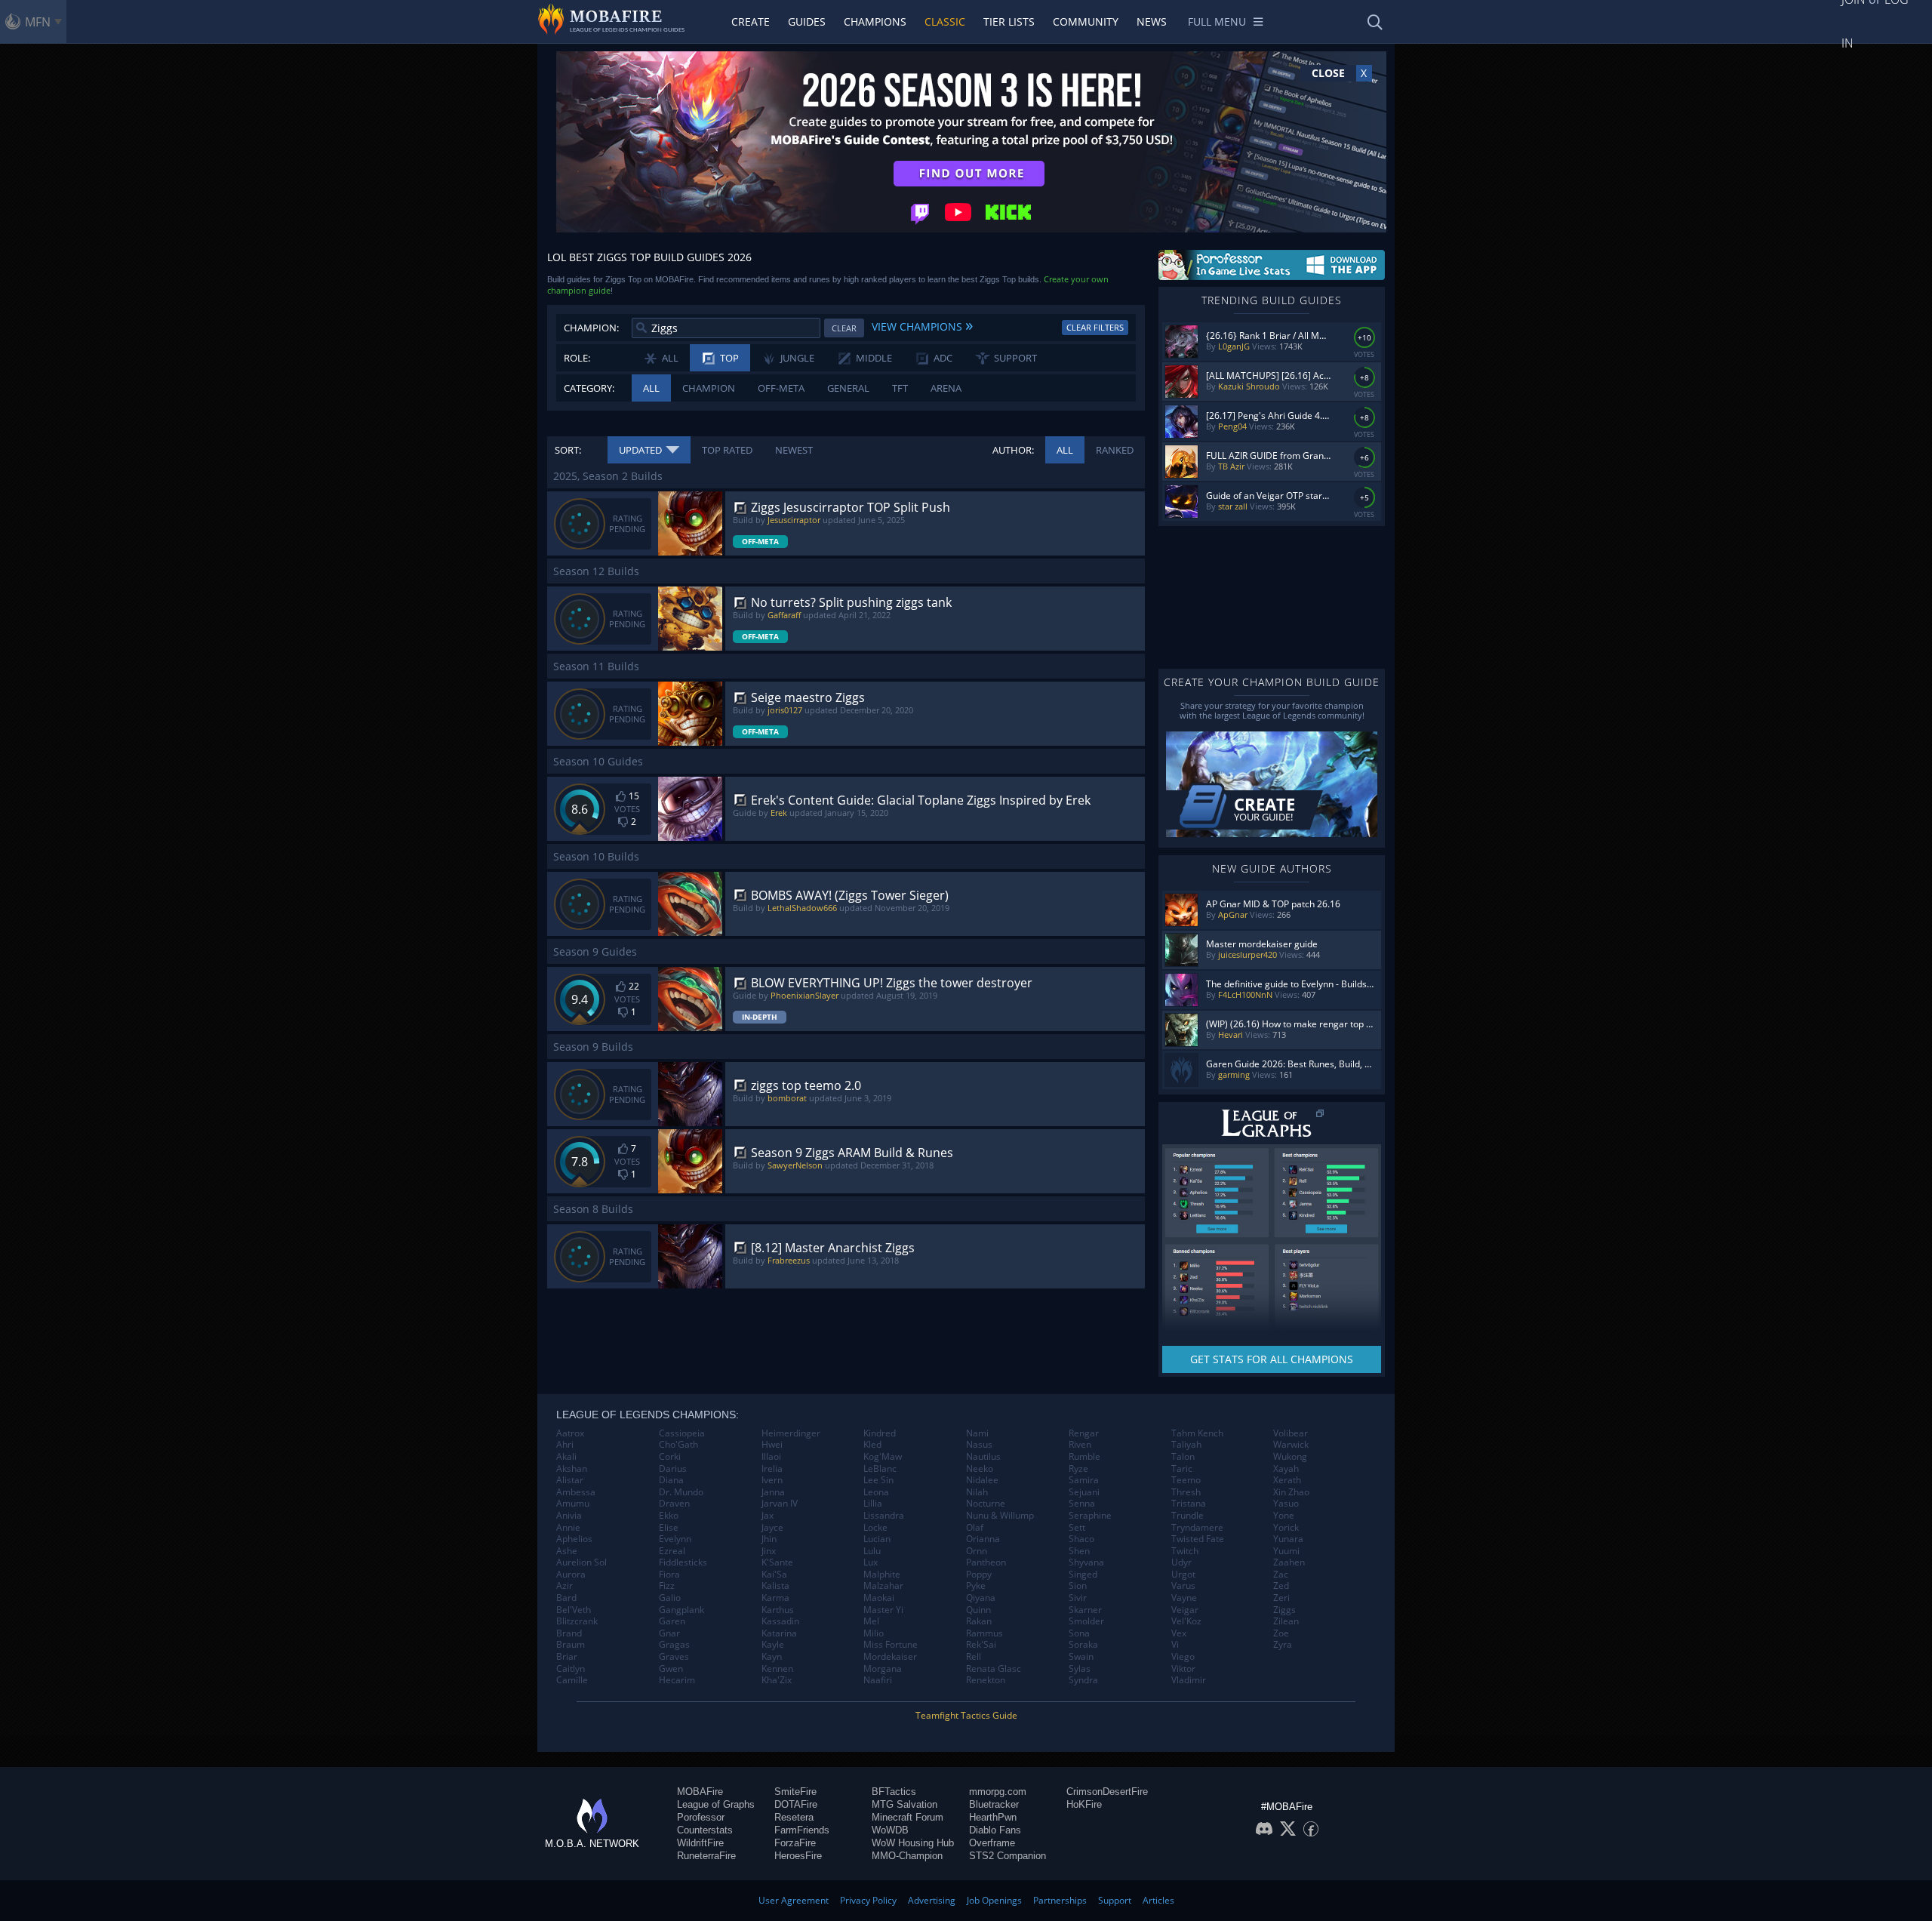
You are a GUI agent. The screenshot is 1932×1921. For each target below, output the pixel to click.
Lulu (872, 1551)
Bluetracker (994, 1804)
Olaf (975, 1528)
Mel (871, 1621)
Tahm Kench (1197, 1433)
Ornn (977, 1551)
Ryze (1078, 1469)
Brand (569, 1633)
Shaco (1081, 1539)
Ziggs (1284, 1610)
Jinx (769, 1551)
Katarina (779, 1633)
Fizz (667, 1586)
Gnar (669, 1633)
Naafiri (878, 1680)
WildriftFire (700, 1843)
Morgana (883, 1669)
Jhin (769, 1539)
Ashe (567, 1551)
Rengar (1084, 1433)
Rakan (979, 1621)
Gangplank (681, 1610)
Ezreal (672, 1551)
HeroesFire (798, 1856)
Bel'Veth (574, 1610)
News (1152, 22)
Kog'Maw (883, 1457)
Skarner (1085, 1610)
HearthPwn (993, 1817)
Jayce (772, 1528)
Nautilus (983, 1457)
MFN (38, 22)
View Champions (922, 325)
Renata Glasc (994, 1669)
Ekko (669, 1516)
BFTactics (894, 1792)
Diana (671, 1480)
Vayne (1184, 1598)
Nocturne (986, 1504)
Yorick (1286, 1528)
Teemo (1186, 1480)
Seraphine (1090, 1516)
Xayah (1286, 1469)
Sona (1079, 1633)
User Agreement (794, 1900)
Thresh (1186, 1492)
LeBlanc (880, 1469)
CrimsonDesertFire (1107, 1792)
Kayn (772, 1657)
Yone (1284, 1516)
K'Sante (777, 1562)
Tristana (1189, 1504)
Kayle (773, 1645)
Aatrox (570, 1433)
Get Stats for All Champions (1272, 1359)
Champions (875, 22)
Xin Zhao (1291, 1492)
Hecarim (677, 1680)
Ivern (772, 1480)
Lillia (873, 1504)
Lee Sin (878, 1480)
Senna (1082, 1504)
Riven (1080, 1445)
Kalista (775, 1586)
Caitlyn (571, 1669)
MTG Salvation (904, 1804)
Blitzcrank (577, 1621)
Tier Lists (1009, 22)
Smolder (1086, 1621)
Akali (566, 1457)
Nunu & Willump (1000, 1516)
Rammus (984, 1633)
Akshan (572, 1469)
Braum (571, 1645)
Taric (1182, 1469)
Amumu (573, 1504)
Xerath (1287, 1480)
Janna (773, 1492)
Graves (674, 1657)
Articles (1158, 1900)
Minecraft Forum (908, 1817)
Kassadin (780, 1621)
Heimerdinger (791, 1433)
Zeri (1281, 1598)
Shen (1079, 1551)
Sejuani (1084, 1492)
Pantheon (986, 1562)
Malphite (882, 1575)
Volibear (1291, 1433)
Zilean (1286, 1621)
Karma (775, 1598)
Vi (1175, 1645)
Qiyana (981, 1598)
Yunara (1288, 1539)
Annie (568, 1528)
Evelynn (675, 1539)
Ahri (565, 1445)
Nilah (977, 1492)
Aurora (571, 1575)
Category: (589, 388)
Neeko (980, 1469)
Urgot (1183, 1575)
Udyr (1181, 1562)
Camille (572, 1680)
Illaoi (771, 1457)
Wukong (1290, 1457)
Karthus (778, 1610)
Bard (566, 1598)
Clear (844, 328)
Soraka (1083, 1645)
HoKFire (1084, 1804)
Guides (807, 22)
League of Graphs (716, 1804)
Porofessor (701, 1817)
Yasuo (1286, 1504)
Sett (1077, 1528)
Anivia (569, 1516)
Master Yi (883, 1610)
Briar (567, 1657)
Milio (874, 1633)
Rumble (1084, 1457)
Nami (977, 1433)
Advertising (932, 1900)
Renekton (986, 1680)
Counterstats (705, 1830)
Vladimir (1189, 1680)
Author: (1013, 450)
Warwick (1291, 1445)
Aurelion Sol (581, 1562)
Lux (871, 1562)
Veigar (1185, 1610)
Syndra (1083, 1680)
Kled (872, 1445)
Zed (1281, 1586)
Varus (1183, 1586)
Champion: (591, 328)
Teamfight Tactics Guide (966, 1715)
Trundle (1188, 1516)
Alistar (570, 1480)
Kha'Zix (777, 1680)
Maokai (879, 1598)
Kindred (880, 1433)
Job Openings (994, 1900)
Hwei (772, 1445)
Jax (768, 1516)
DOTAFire (796, 1804)
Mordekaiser (890, 1657)
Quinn (978, 1610)
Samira (1084, 1480)
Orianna (983, 1539)
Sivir (1078, 1598)
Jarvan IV (780, 1504)
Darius (673, 1469)
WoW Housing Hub (913, 1843)
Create (751, 22)
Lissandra (884, 1516)
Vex (1179, 1633)
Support (1115, 1900)
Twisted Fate (1198, 1539)
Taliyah (1186, 1445)
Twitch (1185, 1551)
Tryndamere (1197, 1528)
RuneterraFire (706, 1856)
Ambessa (576, 1492)
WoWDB (890, 1830)
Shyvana (1086, 1562)
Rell (974, 1657)
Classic (945, 22)
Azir (565, 1586)
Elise (669, 1528)
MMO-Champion (907, 1856)
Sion (1078, 1586)
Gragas (674, 1645)
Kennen (777, 1669)
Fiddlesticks (683, 1562)
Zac (1281, 1575)
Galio (670, 1598)
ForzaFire (795, 1843)
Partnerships (1060, 1900)
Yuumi (1286, 1551)
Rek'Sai (981, 1645)
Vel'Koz (1186, 1621)
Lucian (877, 1539)
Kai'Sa (774, 1575)
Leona (876, 1492)
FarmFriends (802, 1830)
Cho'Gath (678, 1445)
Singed (1083, 1575)
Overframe (992, 1843)
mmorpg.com (998, 1792)
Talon (1183, 1457)
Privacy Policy (868, 1900)
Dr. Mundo (681, 1492)
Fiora (669, 1575)
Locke (875, 1528)
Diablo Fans (995, 1830)
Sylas (1080, 1669)
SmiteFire (795, 1792)
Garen (672, 1621)
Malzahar (883, 1586)
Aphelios (574, 1539)
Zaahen (1289, 1562)
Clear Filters (1095, 327)
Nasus (979, 1445)
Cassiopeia (682, 1433)
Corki (670, 1457)
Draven (674, 1504)
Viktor (1183, 1669)
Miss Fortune (891, 1645)
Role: (577, 358)
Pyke (976, 1586)
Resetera (794, 1817)
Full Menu (1217, 22)
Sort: (568, 450)
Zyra (1283, 1645)
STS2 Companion (1008, 1856)
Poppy (979, 1575)
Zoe (1281, 1633)
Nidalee (982, 1480)
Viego (1183, 1657)
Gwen (671, 1669)
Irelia (772, 1469)
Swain (1081, 1657)
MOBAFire (700, 1792)
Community (1086, 22)
